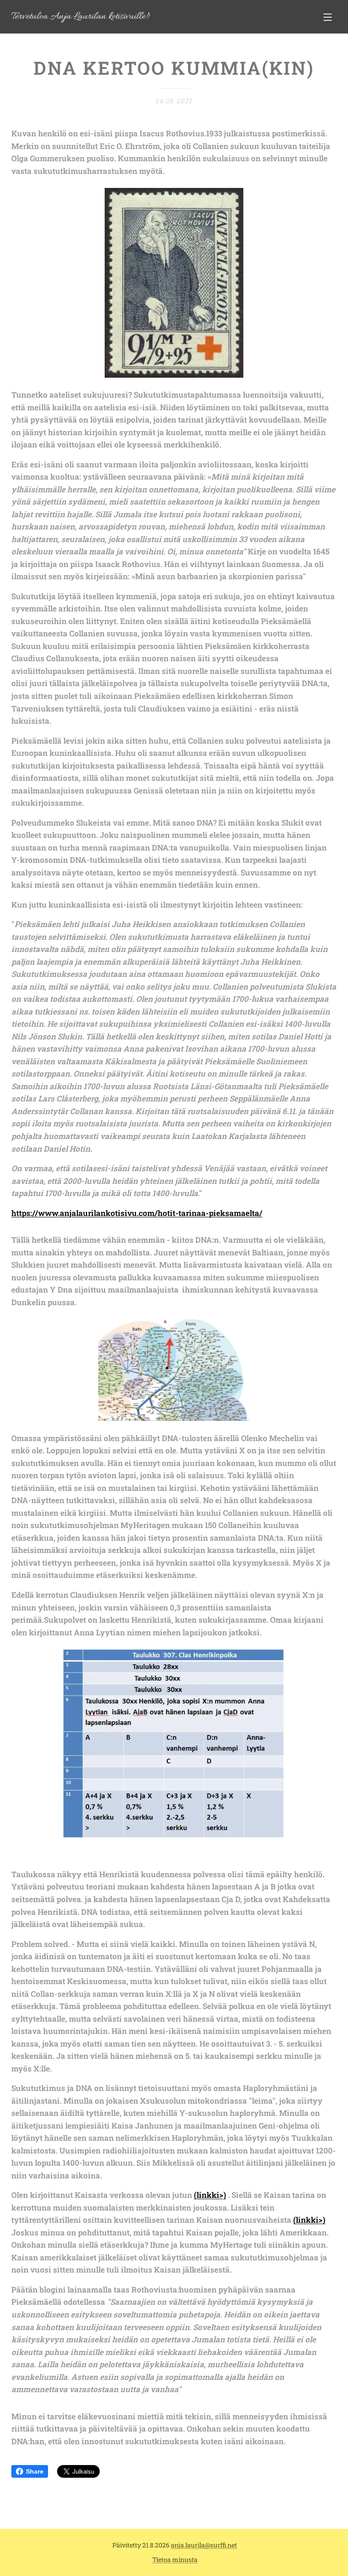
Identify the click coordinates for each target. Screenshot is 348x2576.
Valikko (328, 17)
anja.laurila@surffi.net (204, 2545)
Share (35, 2471)
